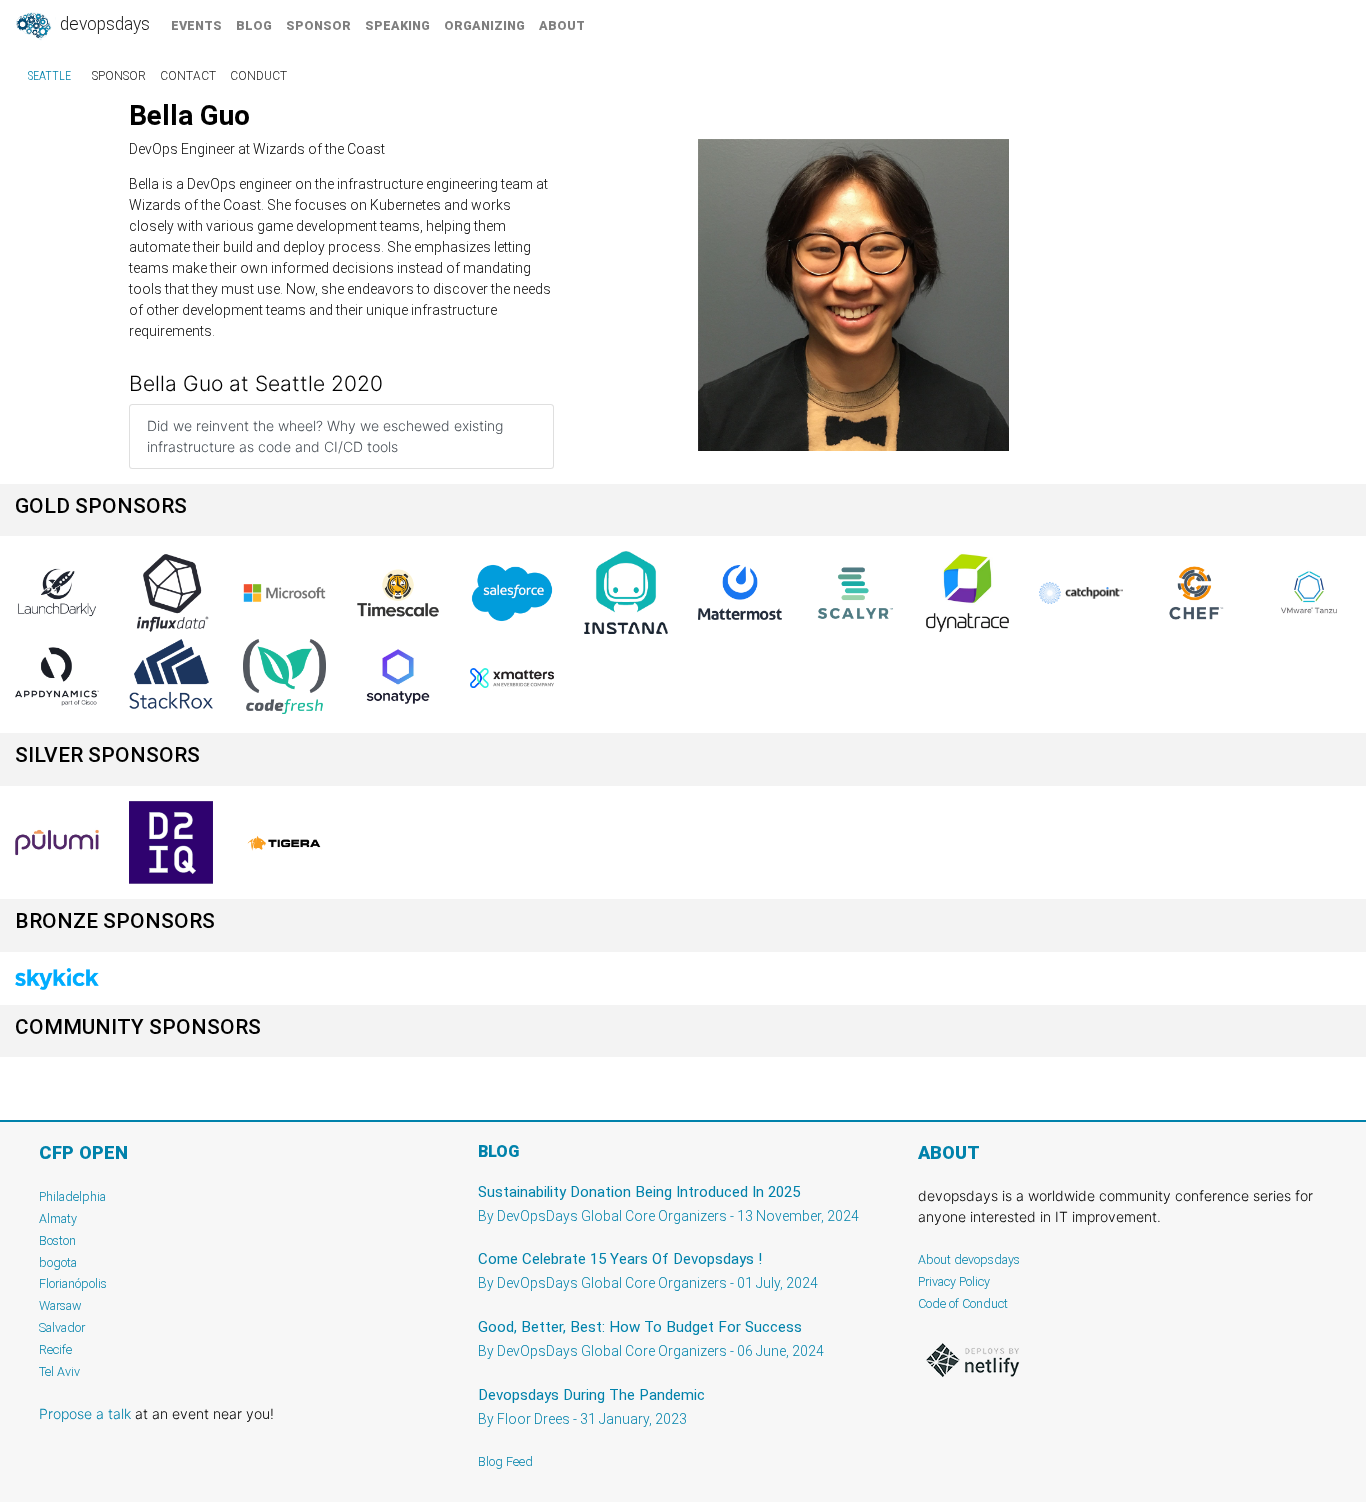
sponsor (318, 25)
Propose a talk (85, 1413)
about (562, 25)
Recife (55, 1349)
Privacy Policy (954, 1281)
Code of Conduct (963, 1303)
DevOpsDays (103, 24)
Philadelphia (72, 1196)
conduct (258, 76)
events (196, 25)
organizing (484, 25)
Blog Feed (505, 1461)
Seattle (49, 76)
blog (254, 25)
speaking (397, 25)
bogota (58, 1262)
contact (188, 76)
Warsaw (60, 1305)
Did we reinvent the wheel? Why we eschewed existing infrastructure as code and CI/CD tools (325, 436)
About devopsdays (969, 1259)
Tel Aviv (59, 1371)
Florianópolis (73, 1283)
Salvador (62, 1327)
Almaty (58, 1218)
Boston (57, 1240)
